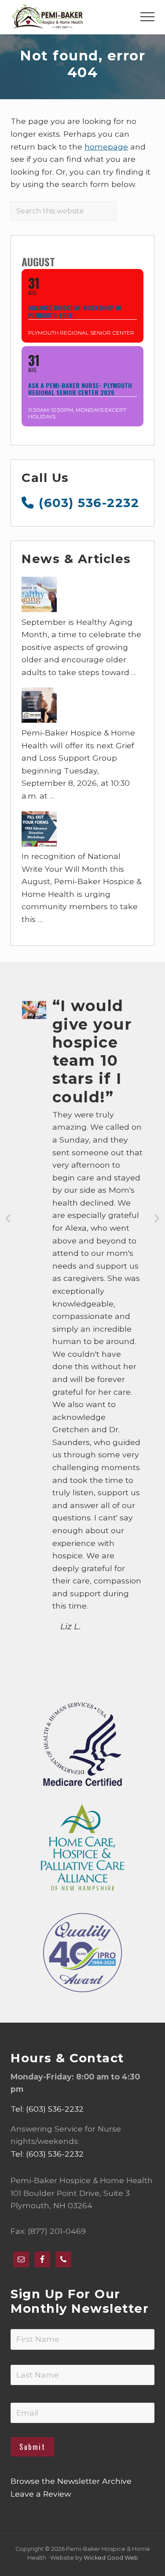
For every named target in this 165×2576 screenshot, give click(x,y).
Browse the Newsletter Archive (71, 2481)
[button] (147, 17)
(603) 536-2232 (87, 503)
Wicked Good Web (111, 2558)
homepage (106, 147)
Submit (32, 2447)
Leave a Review (41, 2494)
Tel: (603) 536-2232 (47, 2109)
